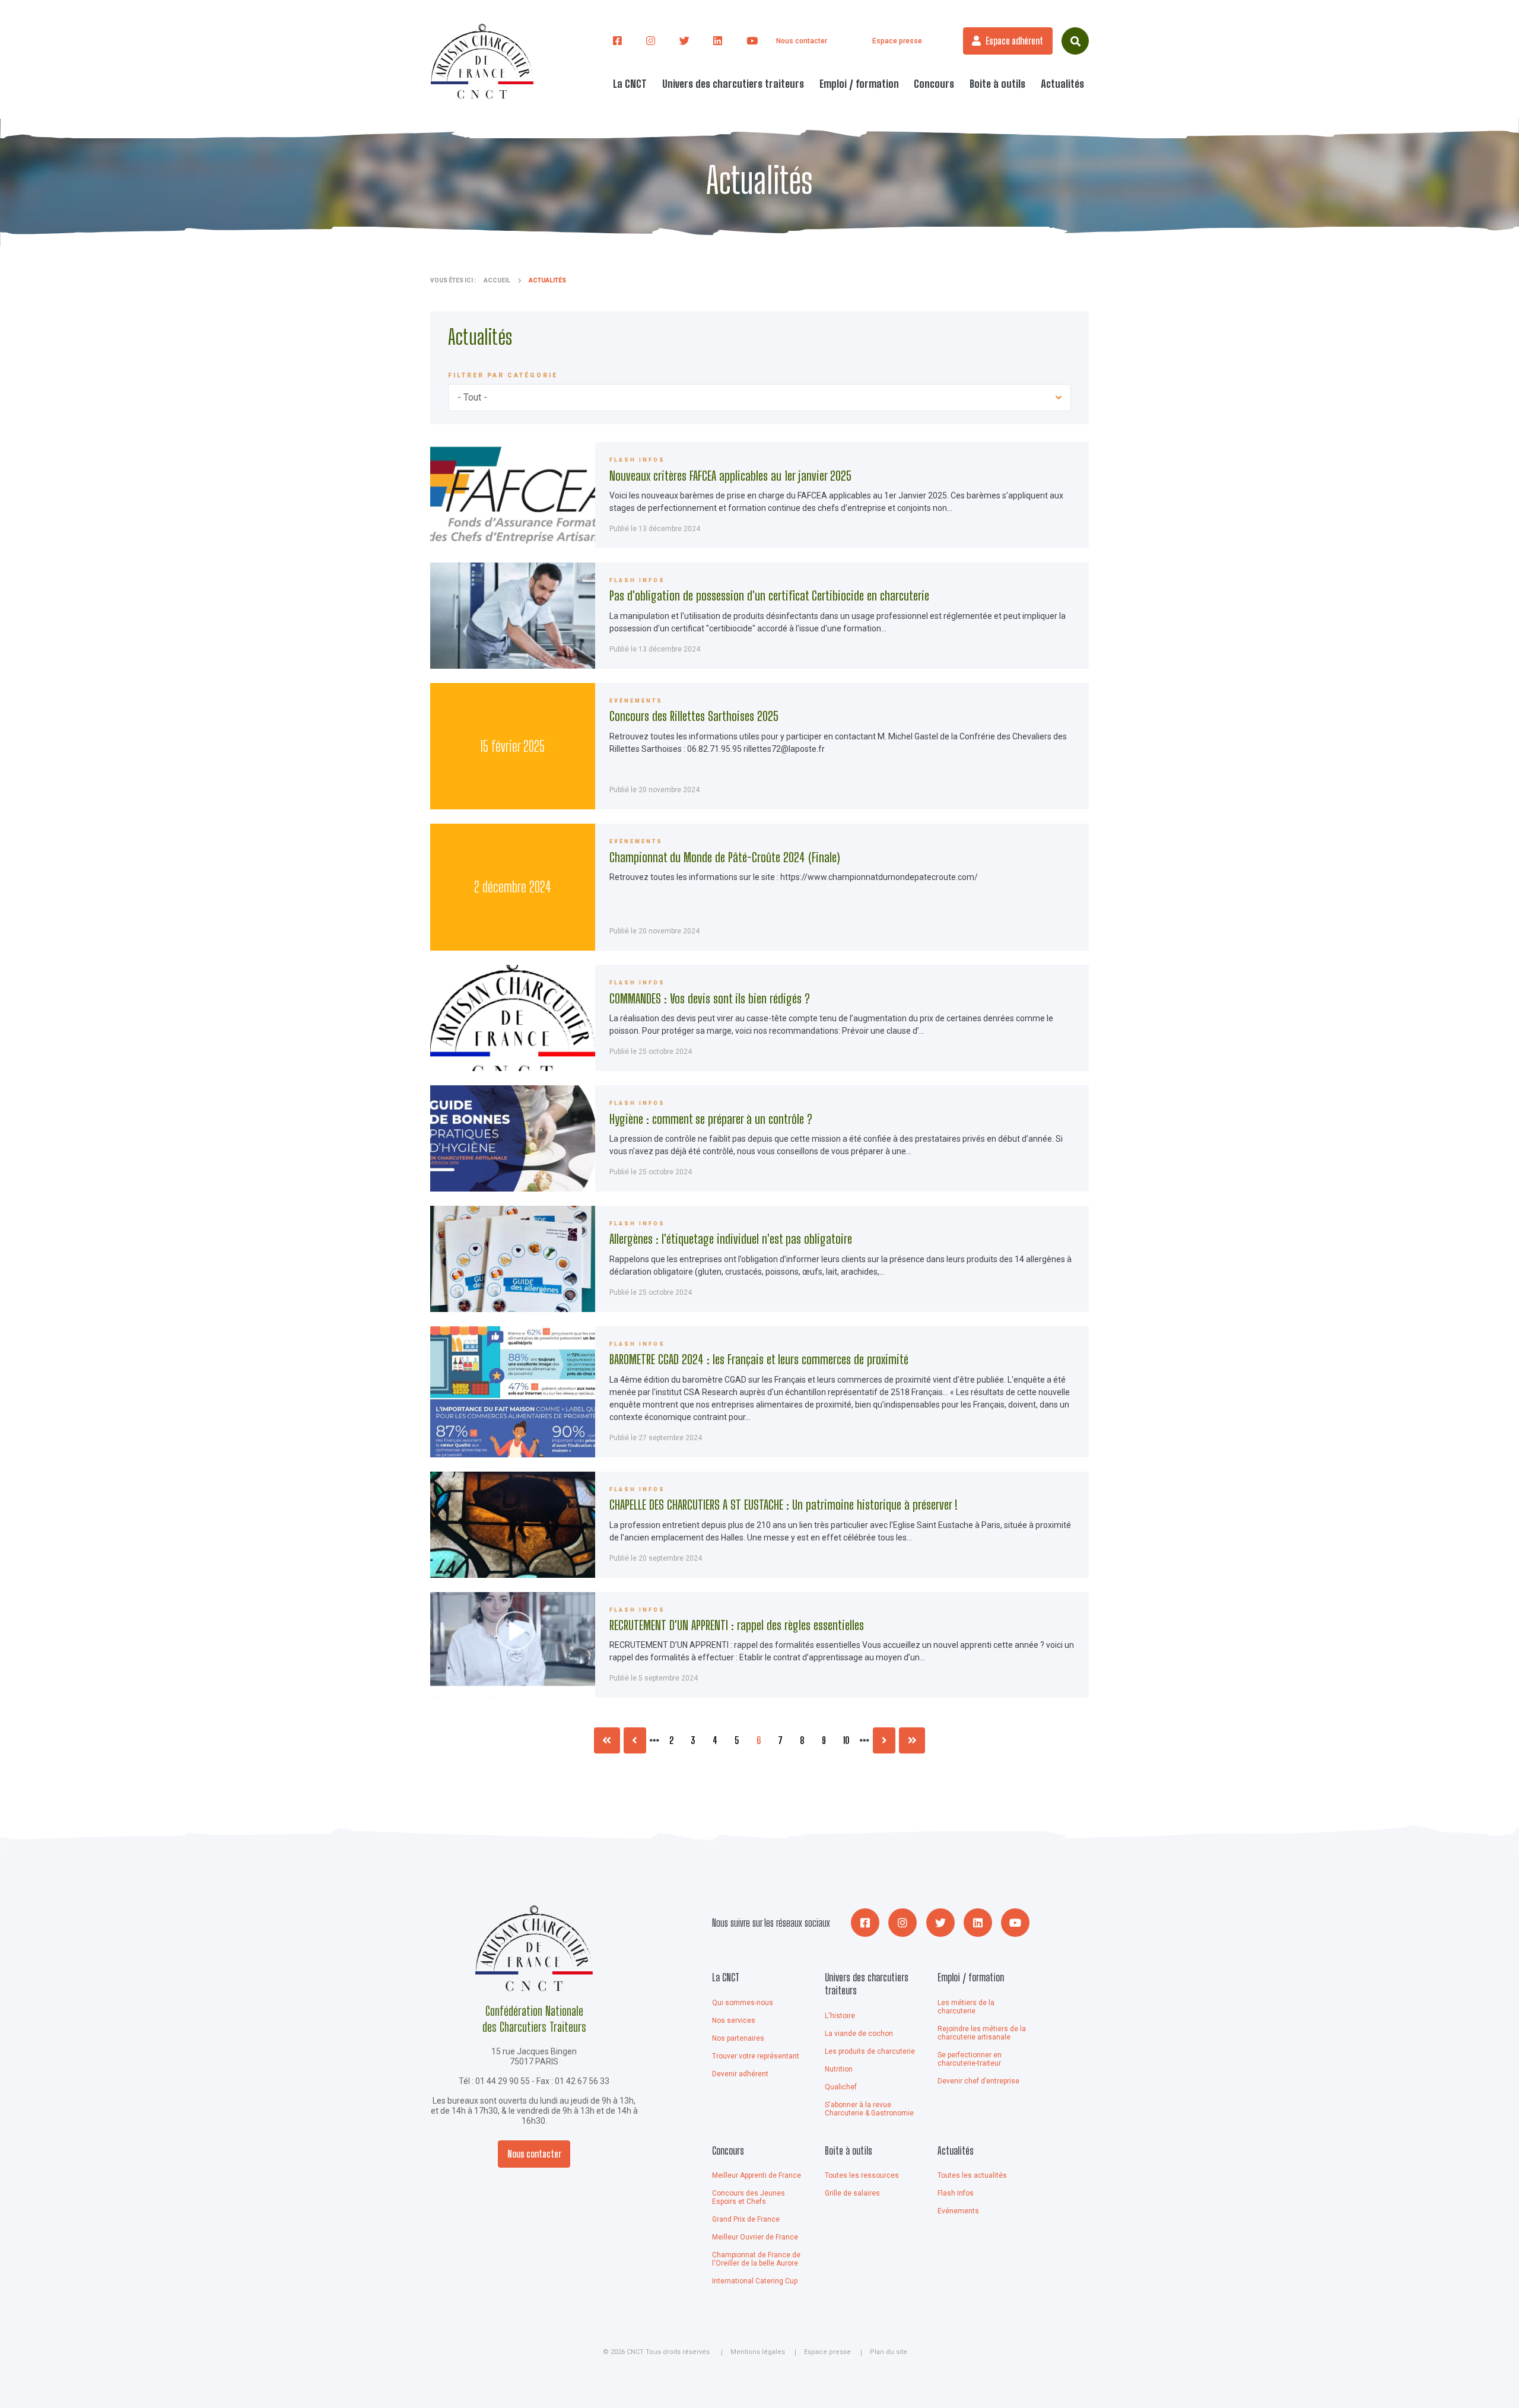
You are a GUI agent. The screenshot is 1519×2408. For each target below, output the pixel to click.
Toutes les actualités (972, 2175)
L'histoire (840, 2016)
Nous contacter (802, 41)
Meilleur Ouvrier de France (755, 2237)
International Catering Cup (755, 2281)
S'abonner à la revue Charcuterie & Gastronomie (869, 2109)
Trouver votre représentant (756, 2056)
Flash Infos (956, 2193)
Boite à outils (849, 2150)
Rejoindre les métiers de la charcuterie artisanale (982, 2033)
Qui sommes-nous (743, 2003)
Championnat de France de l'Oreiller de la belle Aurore (756, 2259)
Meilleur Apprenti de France (757, 2175)
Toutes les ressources (862, 2175)
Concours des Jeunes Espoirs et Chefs (749, 2197)
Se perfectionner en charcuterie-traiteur (970, 2059)
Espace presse (897, 41)
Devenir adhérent (740, 2074)
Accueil (497, 280)
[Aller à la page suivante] (884, 1740)
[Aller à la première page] (607, 1740)
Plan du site (889, 2352)
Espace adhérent (1014, 41)
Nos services (734, 2021)
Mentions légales (758, 2352)
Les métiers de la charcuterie (966, 2007)
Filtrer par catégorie (503, 375)
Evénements (958, 2211)
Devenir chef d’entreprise (978, 2081)
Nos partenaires (738, 2038)
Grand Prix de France (746, 2219)
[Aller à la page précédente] (635, 1740)
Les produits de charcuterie (870, 2051)
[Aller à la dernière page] (912, 1740)
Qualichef (841, 2087)
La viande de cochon (859, 2034)
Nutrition (839, 2069)
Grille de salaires (852, 2193)
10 (850, 1740)
